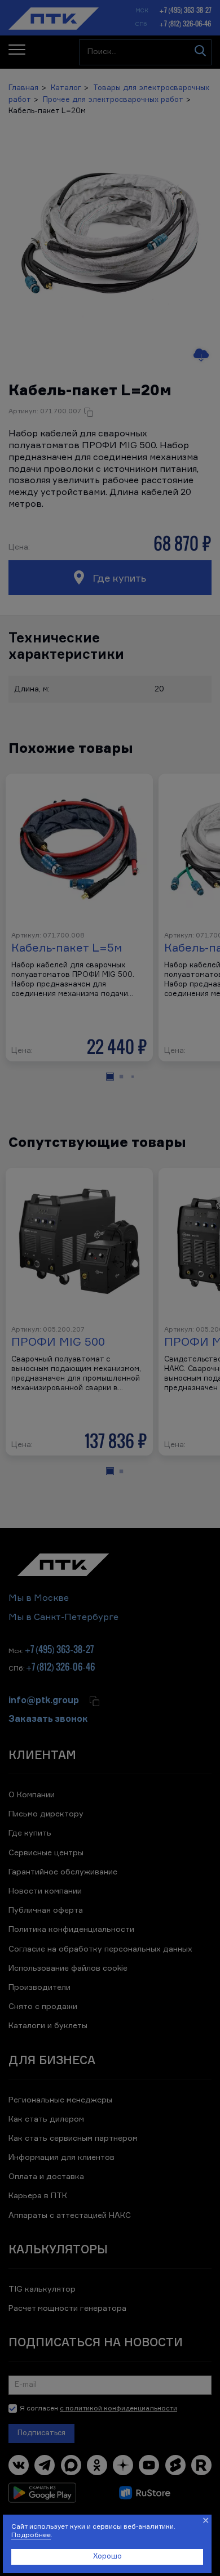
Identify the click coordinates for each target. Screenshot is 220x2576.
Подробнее (31, 2535)
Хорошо (107, 2557)
